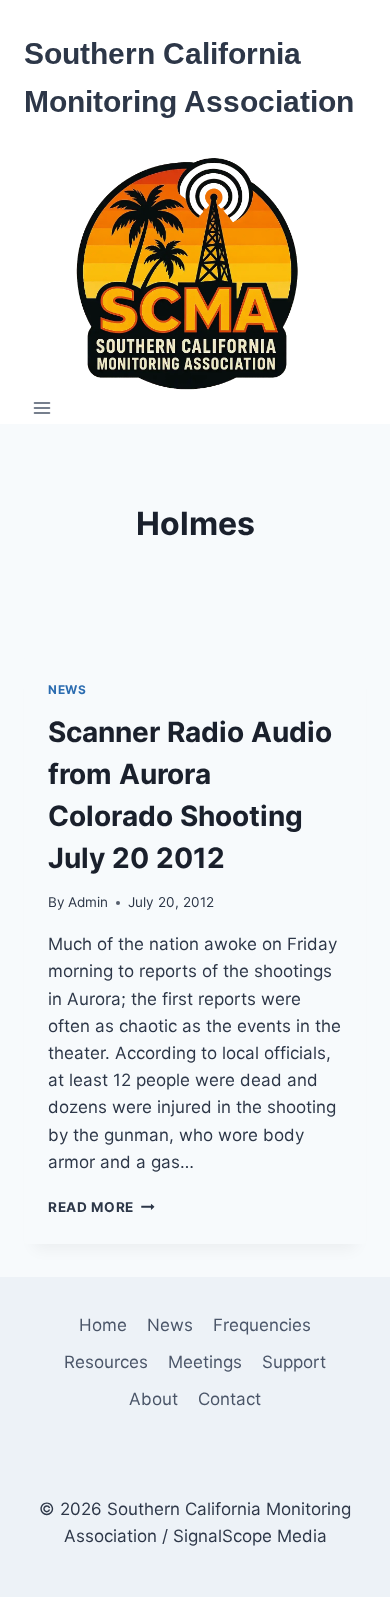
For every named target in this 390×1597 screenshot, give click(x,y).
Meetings (205, 1362)
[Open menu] (42, 408)
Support (294, 1362)
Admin (88, 902)
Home (103, 1325)
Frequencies (262, 1325)
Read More (101, 1207)
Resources (106, 1362)
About (153, 1399)
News (67, 689)
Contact (229, 1399)
